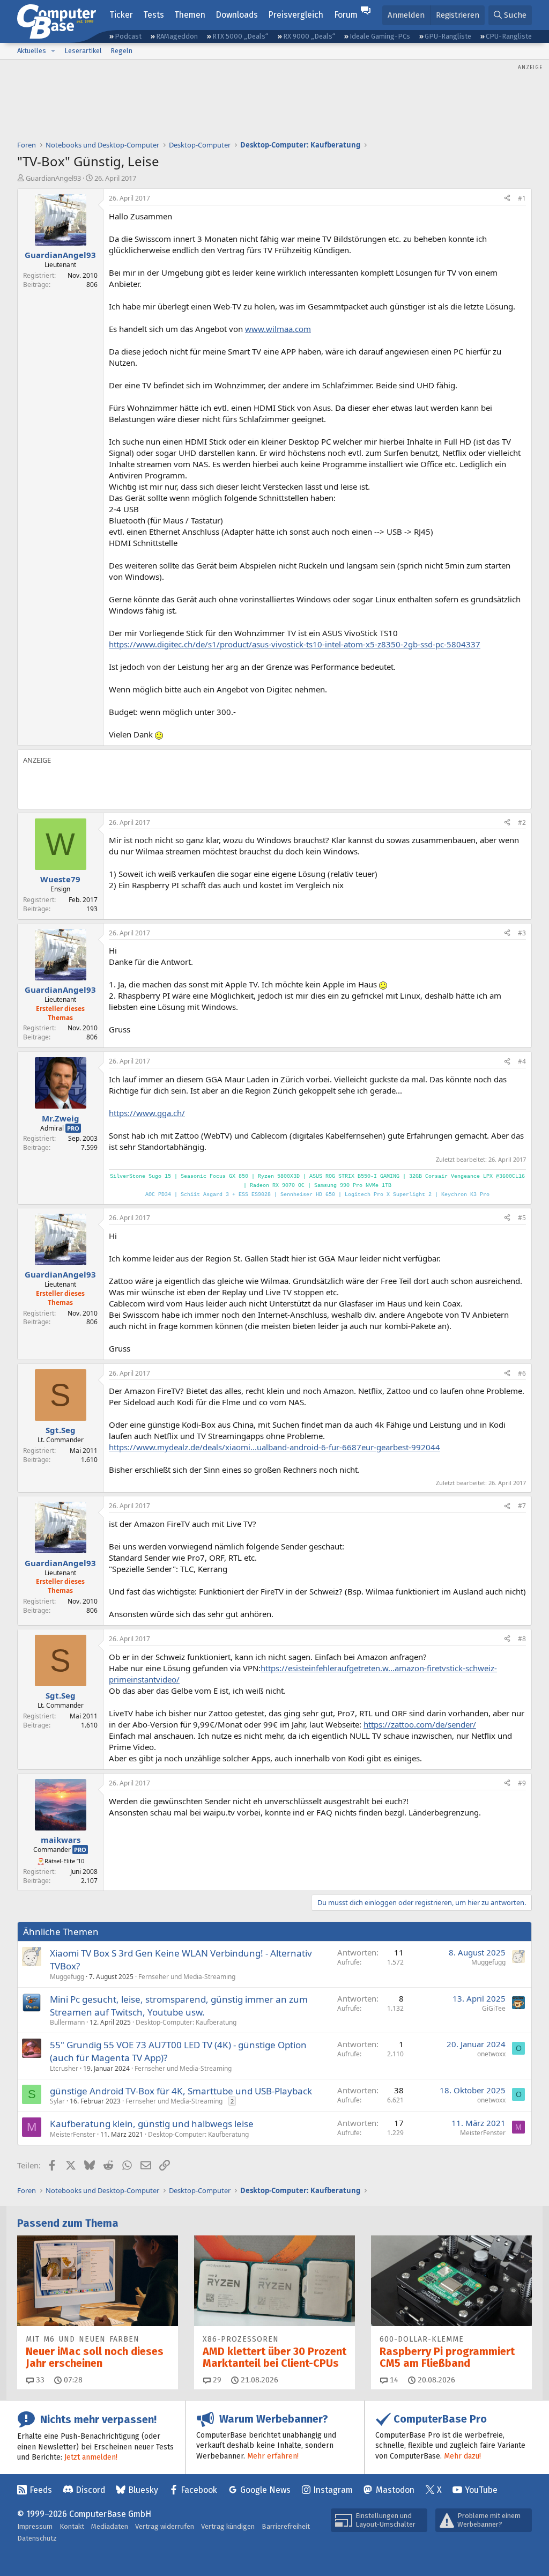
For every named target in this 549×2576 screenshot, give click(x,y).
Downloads (237, 15)
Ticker (121, 15)
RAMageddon (177, 36)
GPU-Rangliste (448, 36)
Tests (154, 15)
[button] (53, 51)
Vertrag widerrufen (165, 2526)
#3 (522, 933)
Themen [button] (190, 15)
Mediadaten (110, 2526)
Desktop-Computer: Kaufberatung (186, 2022)
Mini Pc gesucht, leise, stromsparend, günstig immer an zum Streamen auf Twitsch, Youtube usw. (179, 2006)
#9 (522, 1783)
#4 (522, 1061)
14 (393, 2380)
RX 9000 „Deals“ (309, 36)
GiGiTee (494, 2008)
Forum (346, 15)
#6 (522, 1373)
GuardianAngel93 (53, 178)
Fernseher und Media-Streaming (187, 1977)
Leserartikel (83, 51)
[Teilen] (507, 199)
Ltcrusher (64, 2068)
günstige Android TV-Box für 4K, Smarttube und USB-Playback (181, 2091)
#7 (522, 1506)
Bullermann (67, 2022)
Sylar (57, 2101)
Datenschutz (37, 2538)
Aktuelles (32, 51)
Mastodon (395, 2490)
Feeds (41, 2490)
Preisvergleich (296, 15)
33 (39, 2380)
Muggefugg (67, 1977)
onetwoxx (491, 2054)
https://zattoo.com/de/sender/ (420, 1724)
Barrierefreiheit (286, 2526)
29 (216, 2380)
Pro (73, 1128)
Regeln (121, 51)
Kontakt (72, 2526)
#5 (522, 1218)
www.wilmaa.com (278, 329)
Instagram (333, 2490)
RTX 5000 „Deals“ (240, 36)
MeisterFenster (73, 2134)
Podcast (128, 36)
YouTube (481, 2490)
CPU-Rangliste (509, 36)
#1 (522, 198)
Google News (265, 2490)
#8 (522, 1639)
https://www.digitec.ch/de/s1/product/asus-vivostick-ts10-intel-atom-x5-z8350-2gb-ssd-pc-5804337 (295, 644)
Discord (90, 2490)
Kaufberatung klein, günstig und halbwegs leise (152, 2124)
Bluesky (143, 2490)
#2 (522, 822)
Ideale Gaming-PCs (380, 36)
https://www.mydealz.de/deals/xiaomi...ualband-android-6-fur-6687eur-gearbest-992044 (274, 1447)
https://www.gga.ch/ (147, 1113)
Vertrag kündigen (228, 2526)
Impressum (35, 2526)
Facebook (199, 2490)
